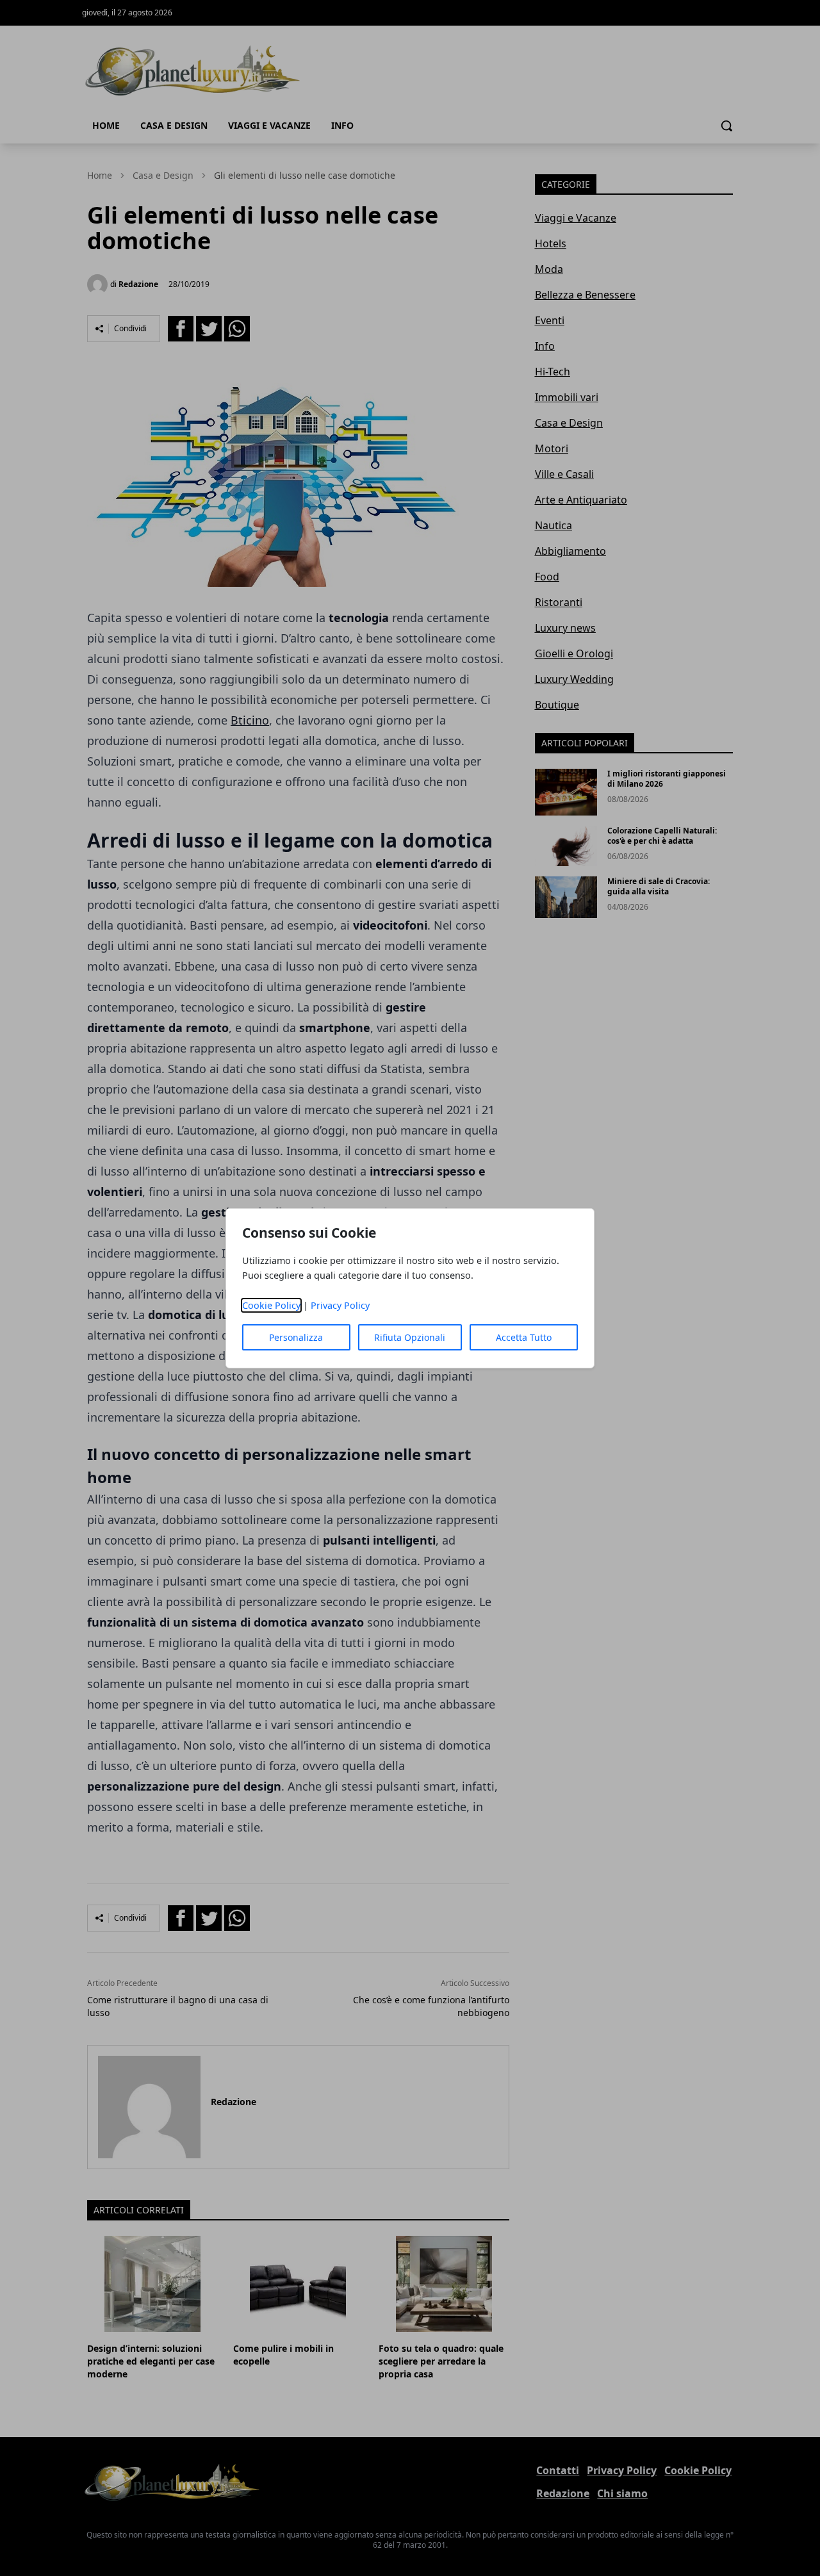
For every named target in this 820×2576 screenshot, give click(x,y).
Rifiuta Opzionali (410, 1337)
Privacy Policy (340, 1305)
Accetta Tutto (524, 1337)
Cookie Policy (271, 1305)
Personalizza (296, 1337)
